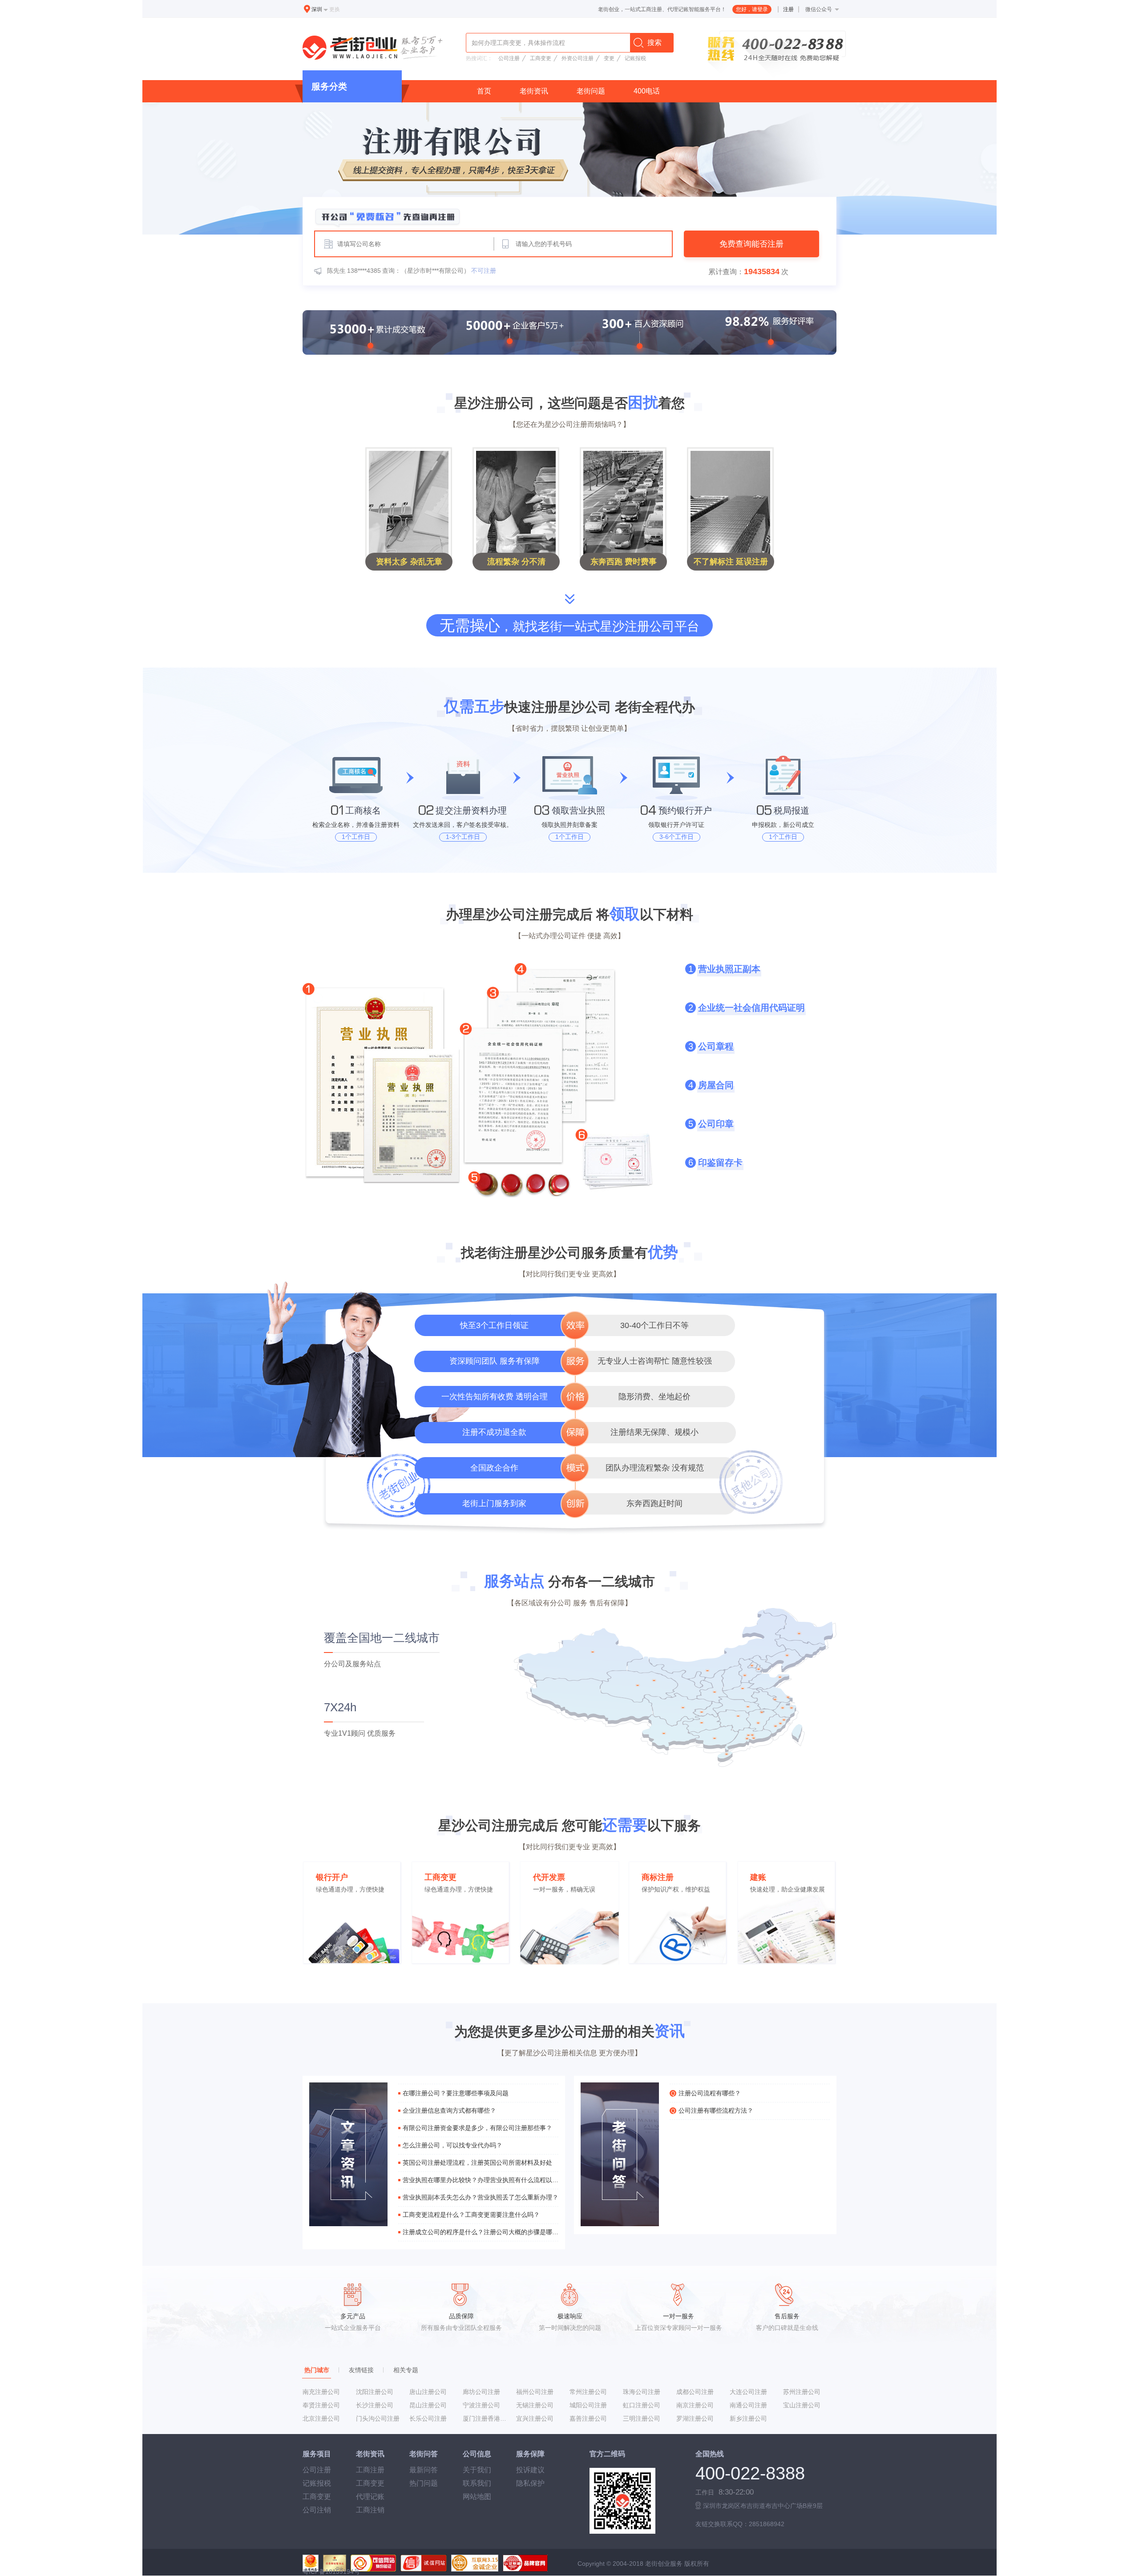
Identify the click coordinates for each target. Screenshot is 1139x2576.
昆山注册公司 (428, 2405)
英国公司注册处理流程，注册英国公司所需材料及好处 (477, 2163)
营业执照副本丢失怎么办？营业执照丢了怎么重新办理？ (481, 2197)
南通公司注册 (748, 2405)
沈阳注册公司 (375, 2392)
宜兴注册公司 (535, 2418)
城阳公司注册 (588, 2405)
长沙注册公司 (375, 2405)
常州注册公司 (588, 2392)
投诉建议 (530, 2470)
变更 (609, 58)
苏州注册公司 (802, 2392)
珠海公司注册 (642, 2392)
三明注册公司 (642, 2418)
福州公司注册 (535, 2392)
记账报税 (635, 58)
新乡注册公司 (748, 2418)
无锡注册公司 (535, 2405)
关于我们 (477, 2470)
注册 (788, 9)
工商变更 (541, 58)
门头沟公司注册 (378, 2418)
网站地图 (477, 2497)
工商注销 (370, 2510)
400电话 (647, 91)
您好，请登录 (752, 9)
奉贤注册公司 (321, 2405)
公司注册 (509, 58)
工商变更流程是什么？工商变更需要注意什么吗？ (471, 2215)
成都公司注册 (695, 2392)
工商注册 (370, 2470)
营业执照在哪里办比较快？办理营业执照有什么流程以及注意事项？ (481, 2180)
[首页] (374, 49)
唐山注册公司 (428, 2392)
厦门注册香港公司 (486, 2418)
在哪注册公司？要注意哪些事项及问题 (456, 2093)
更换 (335, 9)
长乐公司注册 (428, 2418)
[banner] (569, 168)
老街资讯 (534, 91)
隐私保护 (530, 2483)
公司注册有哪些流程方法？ (716, 2110)
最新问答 (424, 2470)
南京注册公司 (695, 2405)
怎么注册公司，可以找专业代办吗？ (452, 2145)
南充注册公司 (321, 2392)
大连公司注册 (748, 2392)
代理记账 (370, 2497)
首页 (484, 91)
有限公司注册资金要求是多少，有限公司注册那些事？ (477, 2128)
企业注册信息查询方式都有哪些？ (449, 2110)
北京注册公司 (321, 2418)
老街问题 (591, 91)
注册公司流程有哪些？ (710, 2093)
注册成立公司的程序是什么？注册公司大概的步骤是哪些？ (481, 2232)
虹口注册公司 (642, 2405)
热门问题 (424, 2483)
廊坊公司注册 (481, 2392)
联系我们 (477, 2483)
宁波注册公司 (481, 2405)
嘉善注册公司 (588, 2418)
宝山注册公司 (802, 2405)
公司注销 (317, 2510)
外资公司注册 (578, 58)
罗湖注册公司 (695, 2418)
